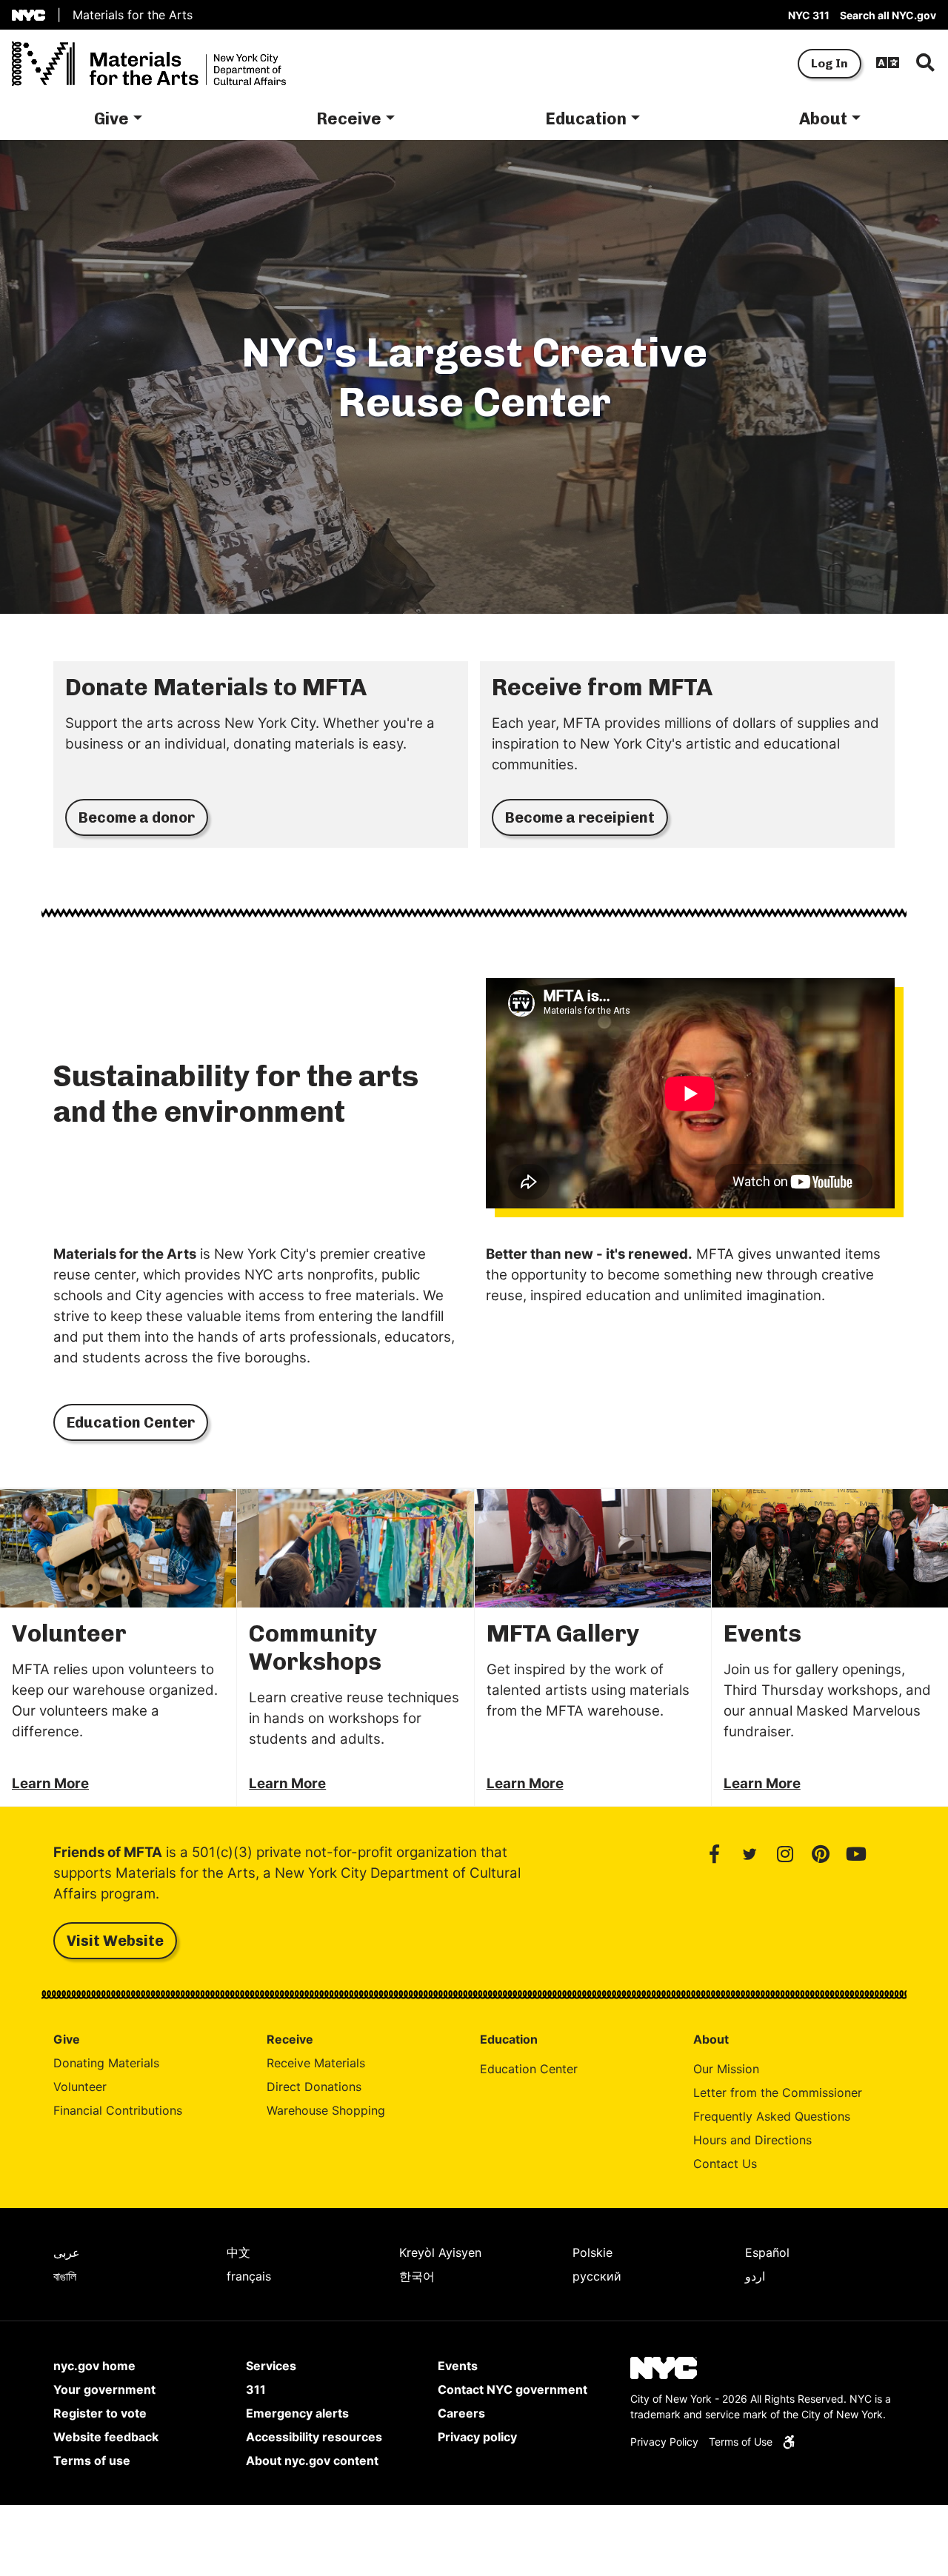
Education (586, 119)
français (249, 2276)
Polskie (592, 2252)
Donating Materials (106, 2063)
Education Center (131, 1422)
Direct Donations (314, 2087)
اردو (755, 2276)
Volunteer (80, 2087)
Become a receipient (580, 817)
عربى (67, 2252)
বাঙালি (65, 2276)
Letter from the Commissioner (778, 2092)
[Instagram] (785, 1854)
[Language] (888, 64)
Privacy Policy (664, 2442)
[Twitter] (750, 1854)
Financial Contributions (118, 2110)
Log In (829, 63)
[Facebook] (714, 1854)
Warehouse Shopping (326, 2110)
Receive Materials (316, 2063)
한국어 (417, 2276)
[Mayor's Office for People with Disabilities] (789, 2442)
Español (767, 2252)
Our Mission (726, 2069)
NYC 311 (809, 15)
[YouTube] (856, 1854)
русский (597, 2276)
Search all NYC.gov (888, 15)
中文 (238, 2252)
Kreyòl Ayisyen (440, 2252)
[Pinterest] (821, 1854)
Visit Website (109, 1940)
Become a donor (137, 817)
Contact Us (725, 2164)
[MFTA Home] (149, 64)
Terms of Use (741, 2442)
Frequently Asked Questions (772, 2116)
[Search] (925, 64)
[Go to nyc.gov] (29, 15)
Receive (349, 119)
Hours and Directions (752, 2140)
